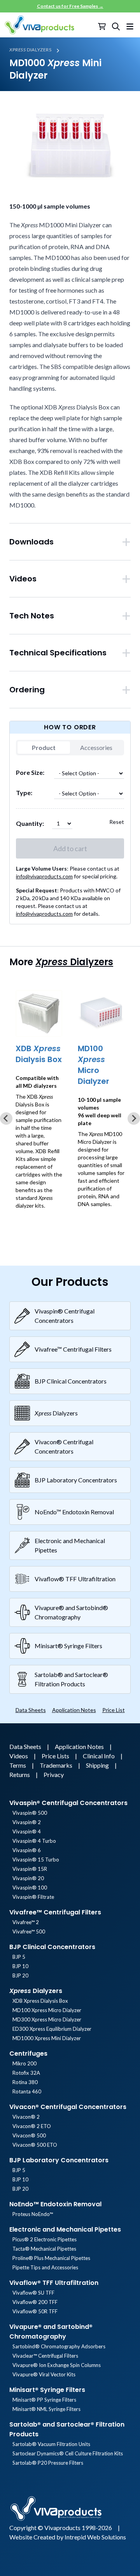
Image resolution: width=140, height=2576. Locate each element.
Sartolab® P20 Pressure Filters (48, 2463)
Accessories (96, 747)
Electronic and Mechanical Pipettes (65, 2229)
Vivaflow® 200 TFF (35, 2302)
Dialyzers (31, 50)
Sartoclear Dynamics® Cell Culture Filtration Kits (68, 2453)
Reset (117, 822)
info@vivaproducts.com (44, 876)
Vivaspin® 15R (30, 1869)
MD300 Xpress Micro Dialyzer (47, 2019)
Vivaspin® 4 (27, 1831)
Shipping (98, 1765)
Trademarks (57, 1765)
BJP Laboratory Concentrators (59, 2160)
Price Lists (56, 1756)
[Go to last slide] (6, 1119)
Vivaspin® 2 (27, 1822)
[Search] (116, 26)
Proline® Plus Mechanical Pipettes (51, 2258)
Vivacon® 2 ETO (32, 2126)
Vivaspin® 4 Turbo (34, 1841)
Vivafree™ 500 (29, 1932)
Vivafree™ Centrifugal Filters (55, 1912)
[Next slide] (134, 1119)
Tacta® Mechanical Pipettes (44, 2249)
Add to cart (70, 848)
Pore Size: (30, 772)
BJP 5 (19, 1957)
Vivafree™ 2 (26, 1922)
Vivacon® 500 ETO (35, 2145)
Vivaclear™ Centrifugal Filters (45, 2356)
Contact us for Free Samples (70, 6)
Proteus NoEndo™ (33, 2214)
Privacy (54, 1774)
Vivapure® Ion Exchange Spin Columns (57, 2365)
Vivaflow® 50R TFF (35, 2311)
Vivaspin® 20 (28, 1878)
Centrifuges (28, 2054)
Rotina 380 (25, 2082)
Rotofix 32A (26, 2073)
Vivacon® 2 (26, 2117)
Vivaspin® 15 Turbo (36, 1860)
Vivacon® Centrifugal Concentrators (68, 2107)
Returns (20, 1774)
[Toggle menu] (130, 25)
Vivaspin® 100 (30, 1888)
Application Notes (74, 1710)
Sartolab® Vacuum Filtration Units (51, 2444)
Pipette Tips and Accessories (45, 2267)
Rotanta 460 (27, 2091)
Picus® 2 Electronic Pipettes (45, 2239)
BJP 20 (20, 1975)
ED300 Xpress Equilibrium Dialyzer (52, 2029)
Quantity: (30, 823)
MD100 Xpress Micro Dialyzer (47, 2010)
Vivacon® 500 (29, 2135)
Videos (19, 1756)
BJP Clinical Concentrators (52, 1947)
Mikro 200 (24, 2063)
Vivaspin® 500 (30, 1813)
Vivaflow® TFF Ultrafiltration (54, 2283)
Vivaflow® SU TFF (33, 2293)
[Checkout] (103, 26)
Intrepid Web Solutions (95, 2537)
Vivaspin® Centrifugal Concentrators (68, 1803)
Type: (24, 793)
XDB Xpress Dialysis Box (40, 2001)
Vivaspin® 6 (27, 1850)
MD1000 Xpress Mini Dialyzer (47, 2038)
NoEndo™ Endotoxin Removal (55, 2204)
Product (44, 747)
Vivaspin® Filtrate (33, 1897)
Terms (18, 1765)
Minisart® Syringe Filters (47, 2390)
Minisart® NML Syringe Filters (46, 2409)
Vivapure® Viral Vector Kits (44, 2374)
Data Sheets (31, 1710)
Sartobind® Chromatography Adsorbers (59, 2346)
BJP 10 (20, 1966)
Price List (114, 1710)
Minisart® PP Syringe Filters (44, 2400)
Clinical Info (99, 1756)
